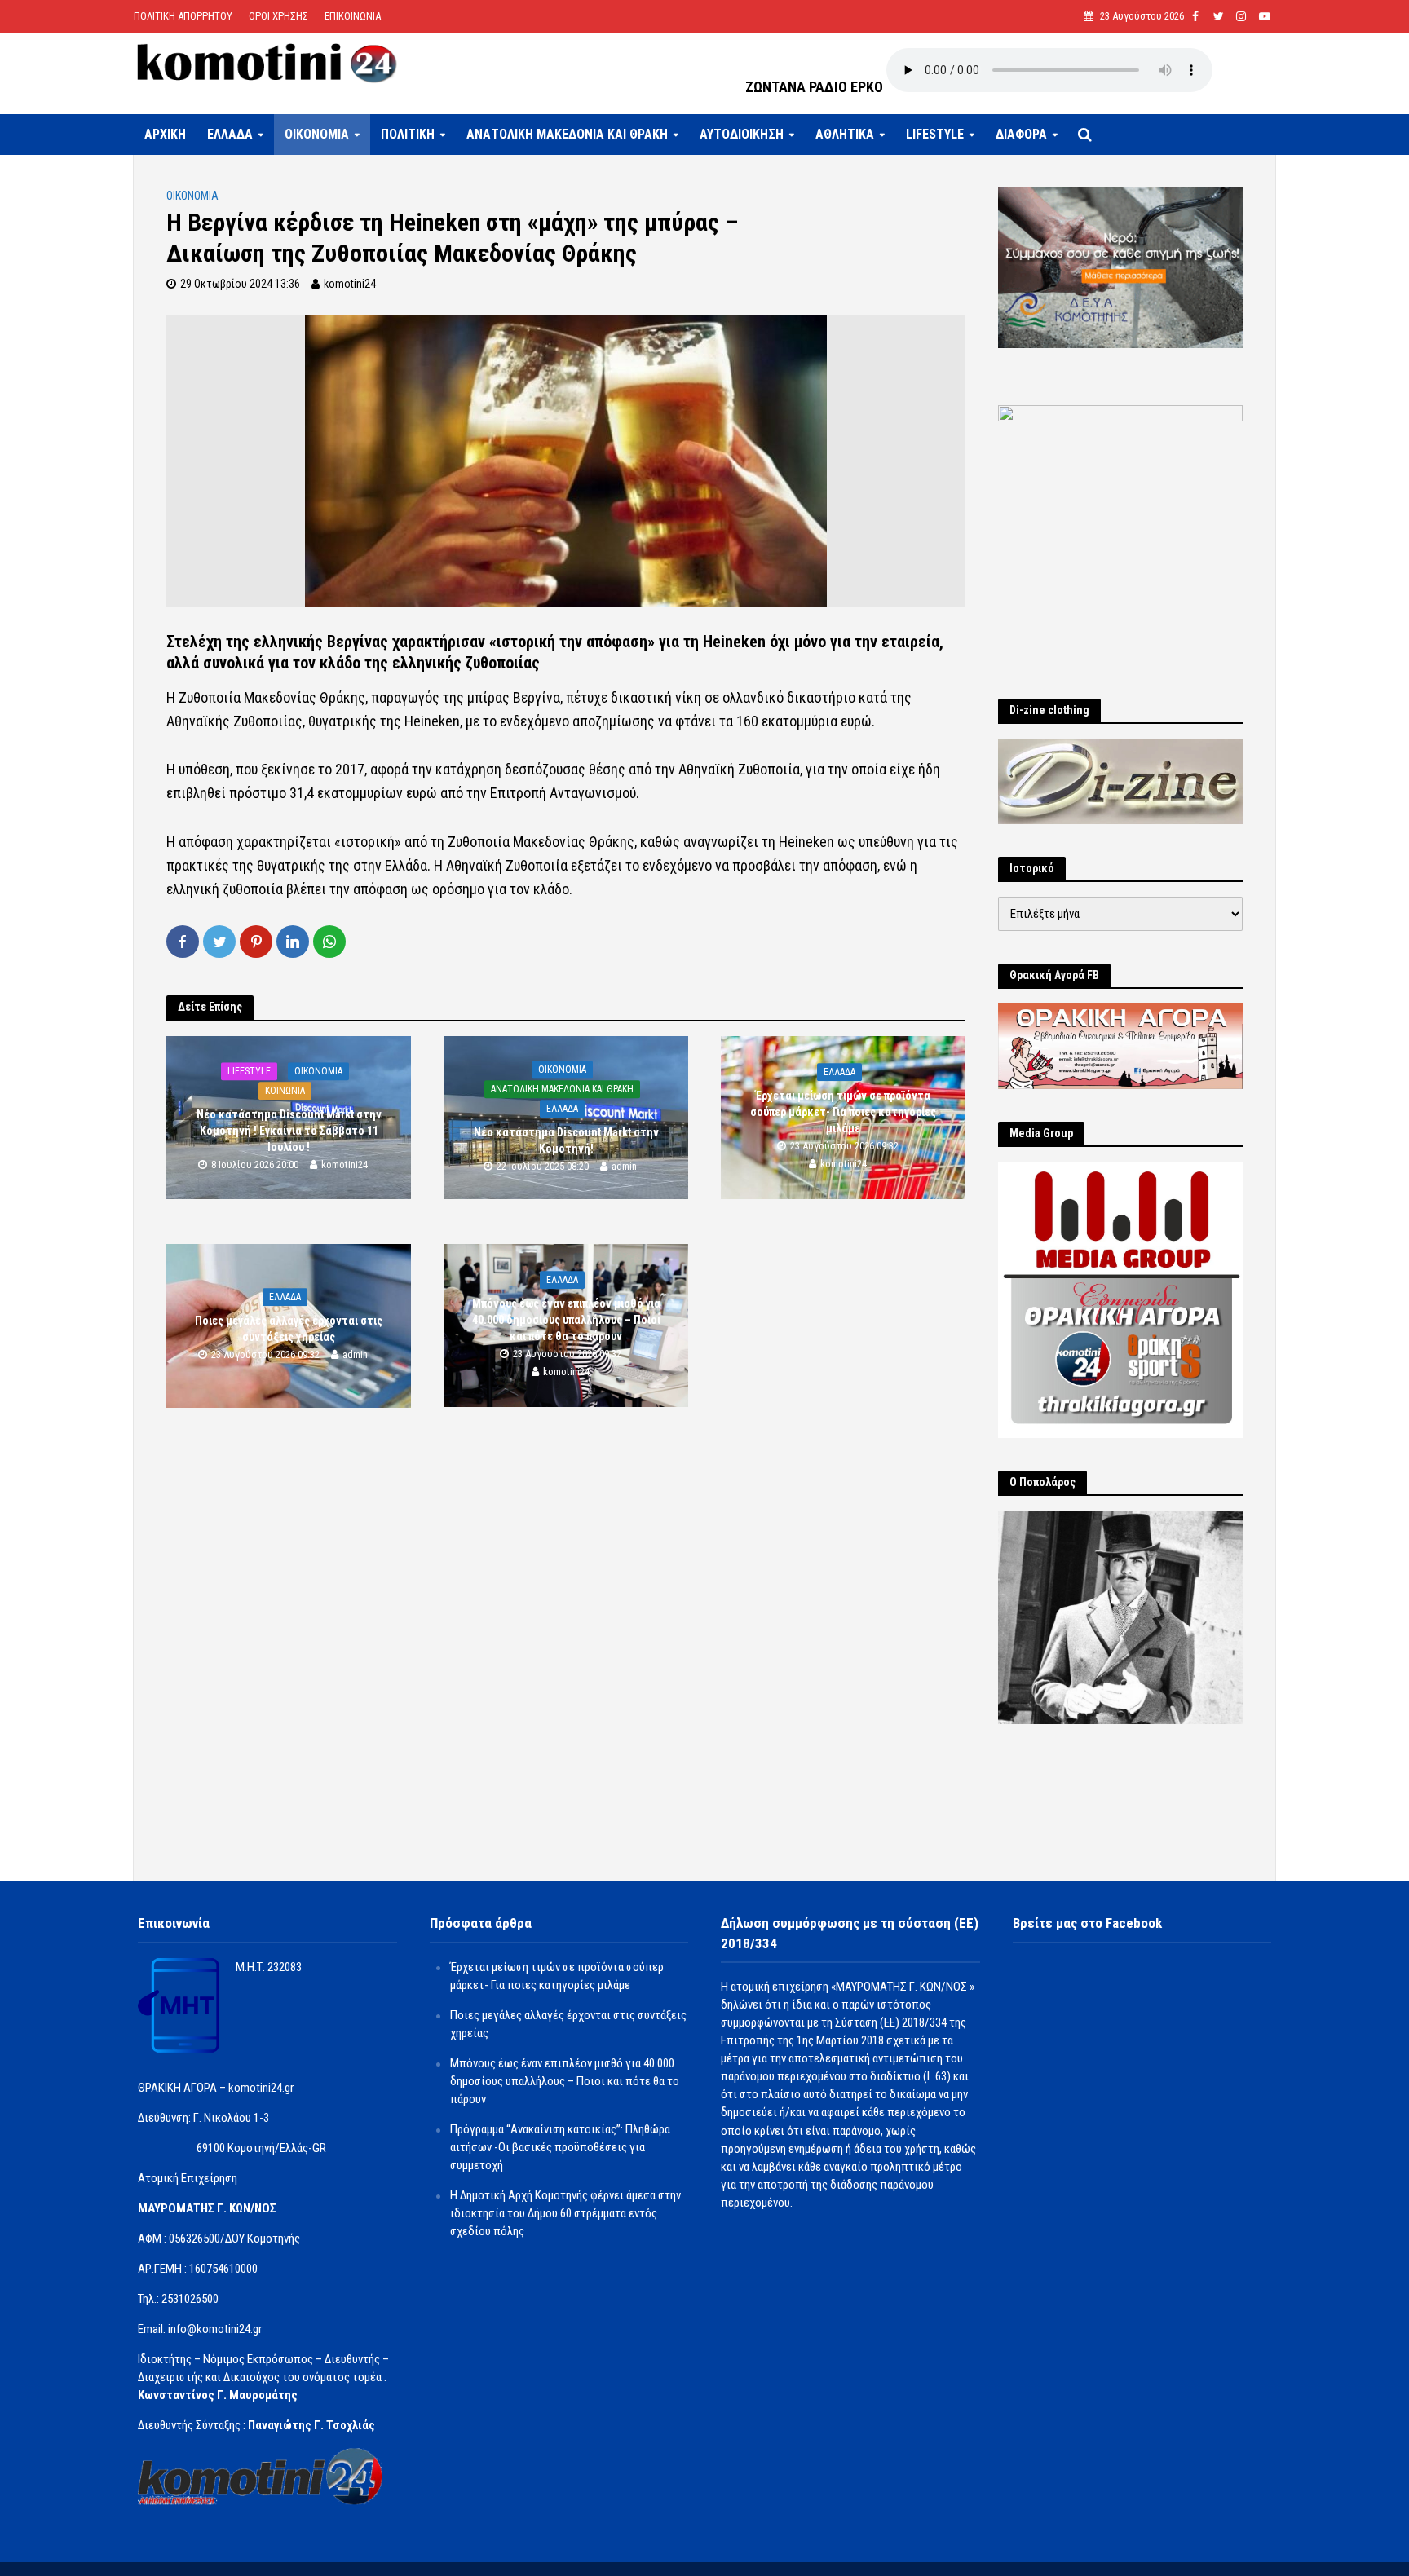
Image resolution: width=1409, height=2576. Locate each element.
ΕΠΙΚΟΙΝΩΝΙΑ (353, 16)
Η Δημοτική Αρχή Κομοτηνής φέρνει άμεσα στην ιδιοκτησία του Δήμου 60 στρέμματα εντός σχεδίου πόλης (565, 2213)
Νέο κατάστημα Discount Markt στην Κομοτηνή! (566, 1140)
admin (624, 1166)
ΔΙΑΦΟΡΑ (1021, 134)
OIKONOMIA (317, 134)
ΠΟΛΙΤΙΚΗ (408, 134)
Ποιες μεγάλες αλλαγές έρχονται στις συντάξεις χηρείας (289, 1329)
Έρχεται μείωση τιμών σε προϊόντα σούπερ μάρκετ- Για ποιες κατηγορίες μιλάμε (843, 1112)
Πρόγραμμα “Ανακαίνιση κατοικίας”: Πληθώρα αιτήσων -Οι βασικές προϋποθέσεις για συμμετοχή (560, 2147)
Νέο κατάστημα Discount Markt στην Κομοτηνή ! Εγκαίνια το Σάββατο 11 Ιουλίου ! (289, 1131)
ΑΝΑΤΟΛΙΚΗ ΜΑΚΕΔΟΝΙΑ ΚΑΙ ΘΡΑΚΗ (567, 134)
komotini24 (350, 284)
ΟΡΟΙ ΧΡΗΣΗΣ (278, 16)
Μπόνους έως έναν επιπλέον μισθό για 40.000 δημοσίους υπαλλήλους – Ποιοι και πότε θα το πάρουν (566, 1320)
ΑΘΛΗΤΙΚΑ (845, 134)
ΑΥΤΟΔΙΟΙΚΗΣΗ (742, 134)
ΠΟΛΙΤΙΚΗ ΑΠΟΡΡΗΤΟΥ (183, 16)
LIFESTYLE (935, 134)
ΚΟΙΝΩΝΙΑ (285, 1091)
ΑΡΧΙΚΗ (165, 134)
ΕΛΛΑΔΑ (230, 134)
